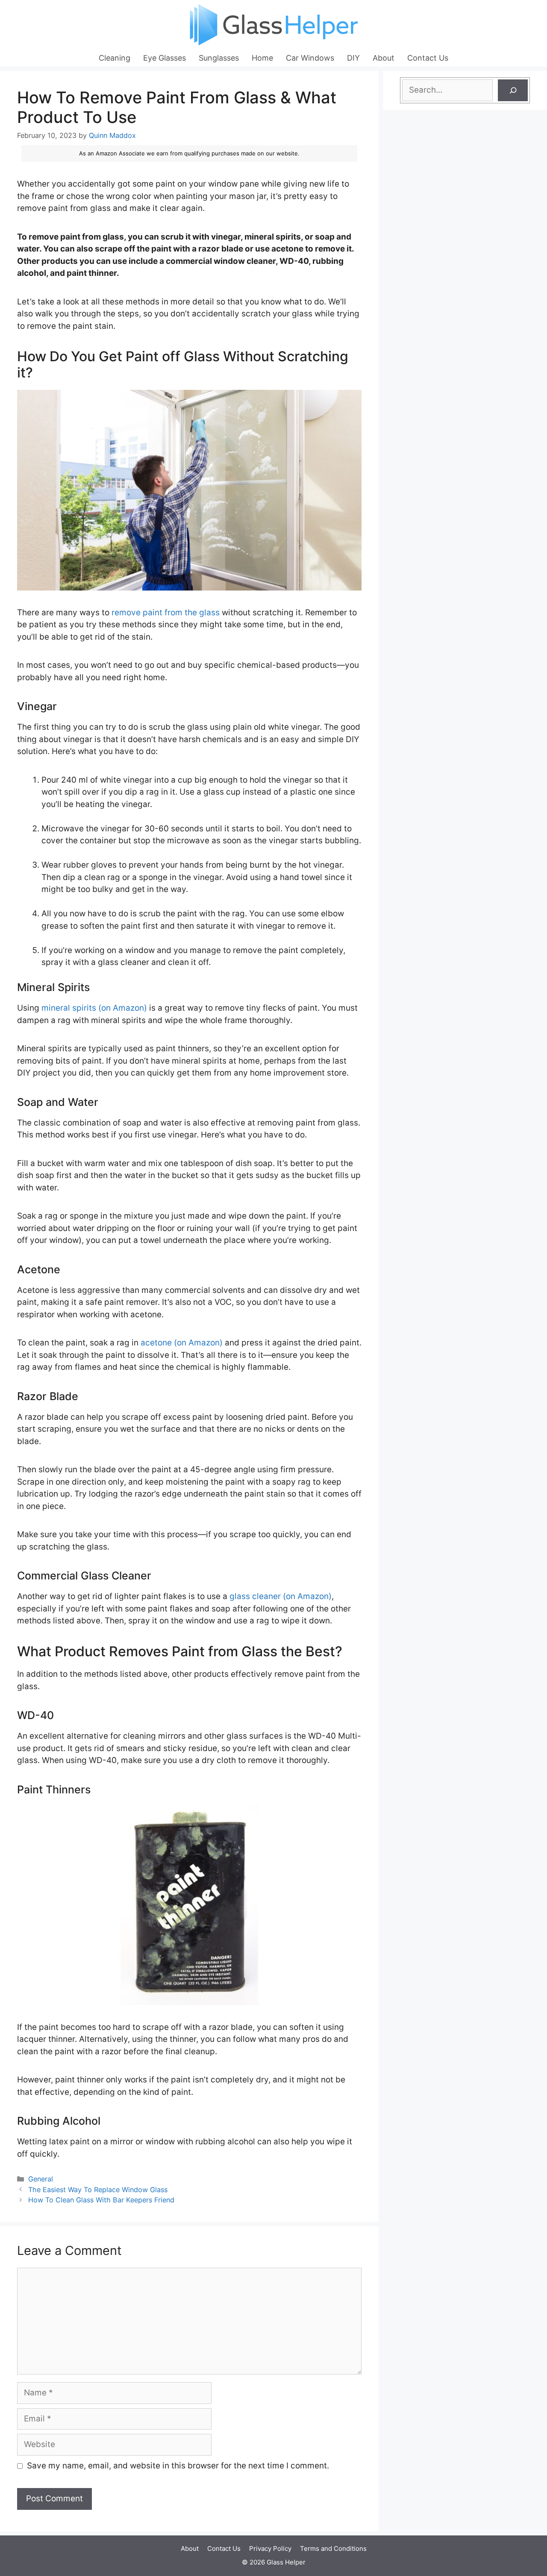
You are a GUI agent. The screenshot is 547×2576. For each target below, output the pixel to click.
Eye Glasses (165, 58)
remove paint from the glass (166, 613)
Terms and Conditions (333, 2548)
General (41, 2179)
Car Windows (310, 58)
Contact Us (428, 58)
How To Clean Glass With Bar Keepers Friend (101, 2200)
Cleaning (115, 58)
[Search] (513, 90)
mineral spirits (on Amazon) (94, 1008)
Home (262, 58)
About (384, 58)
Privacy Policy (270, 2548)
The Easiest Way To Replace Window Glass (98, 2190)
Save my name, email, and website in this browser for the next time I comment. (178, 2466)
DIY (353, 58)
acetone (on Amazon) (182, 1343)
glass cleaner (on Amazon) (281, 1596)
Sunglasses (219, 58)
